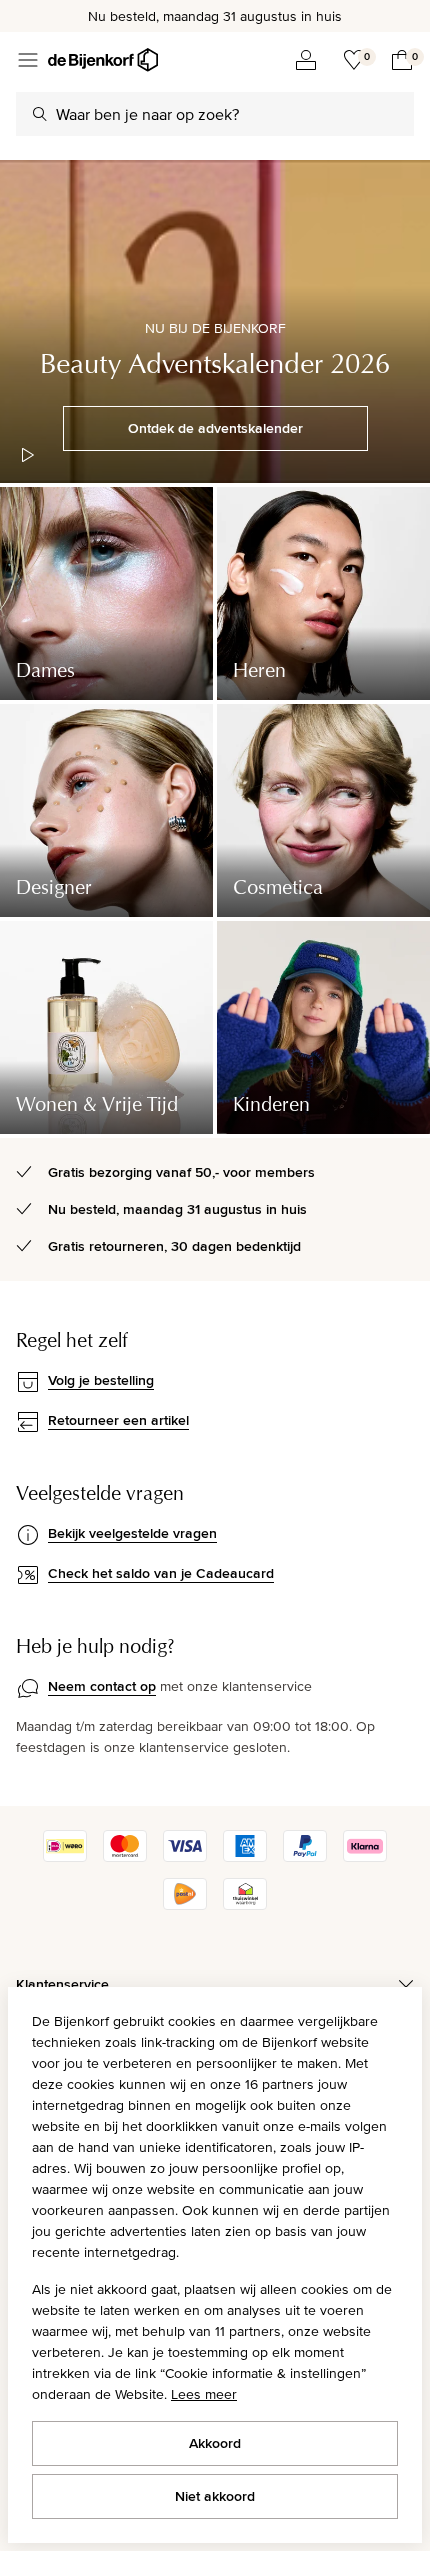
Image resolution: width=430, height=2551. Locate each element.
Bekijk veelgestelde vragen (132, 1533)
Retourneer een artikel (118, 1420)
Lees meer (204, 2394)
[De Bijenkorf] (103, 60)
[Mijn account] (306, 60)
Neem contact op (102, 1686)
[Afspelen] (28, 455)
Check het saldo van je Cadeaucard (161, 1573)
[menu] (28, 60)
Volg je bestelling (101, 1380)
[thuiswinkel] (245, 1905)
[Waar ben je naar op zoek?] (40, 114)
